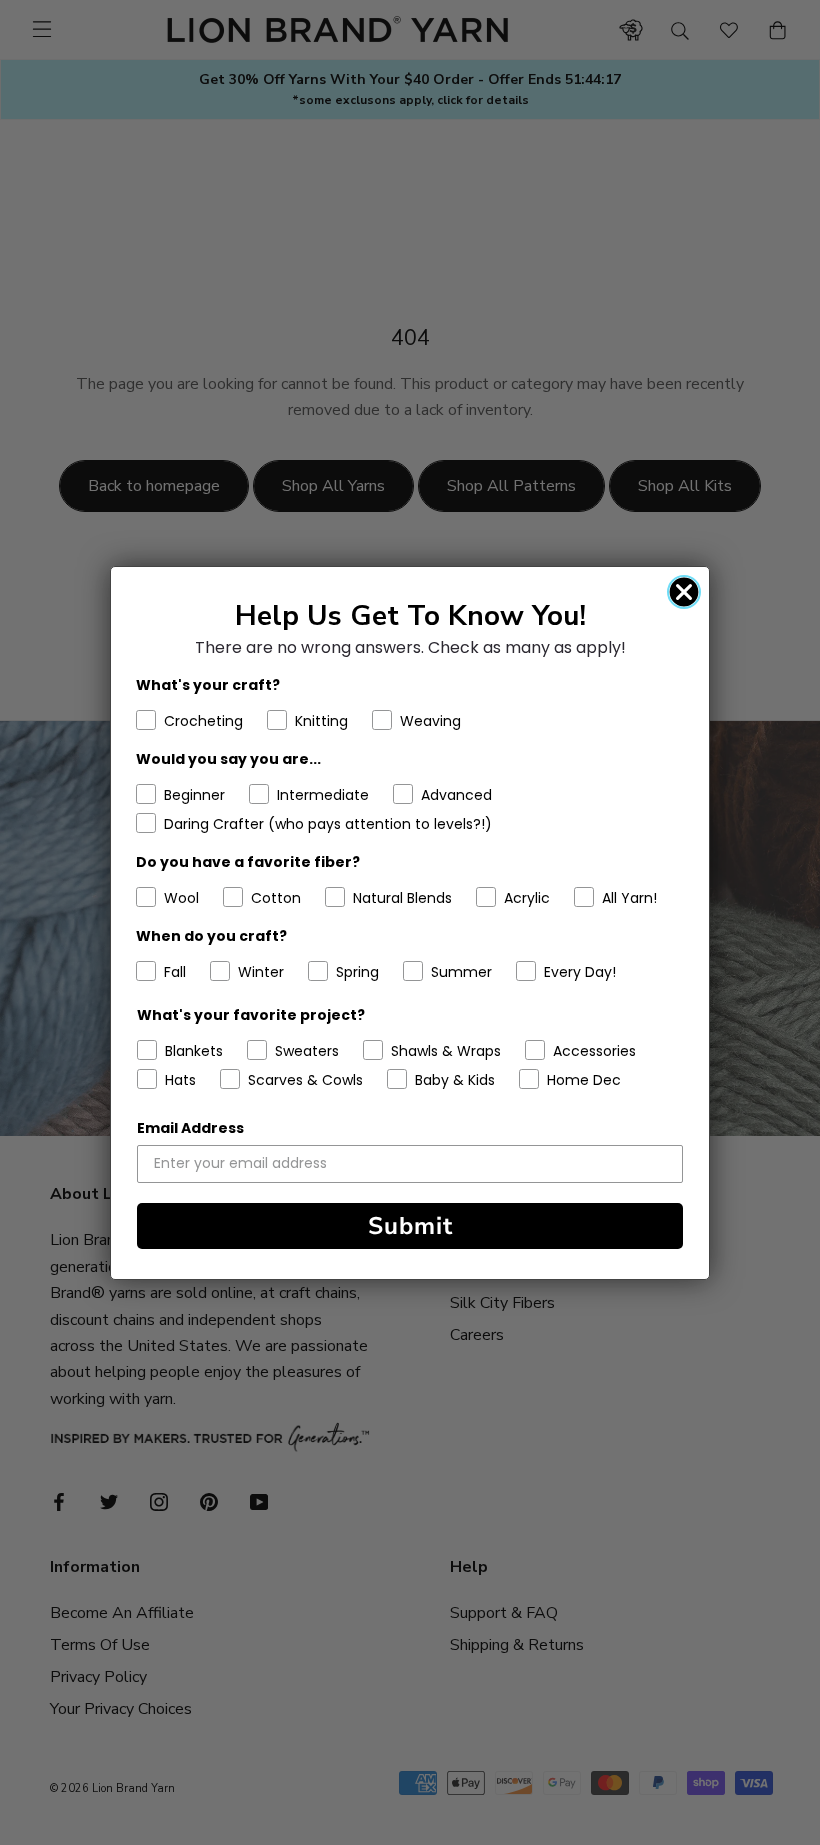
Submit (410, 1226)
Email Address (190, 1128)
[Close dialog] (684, 592)
